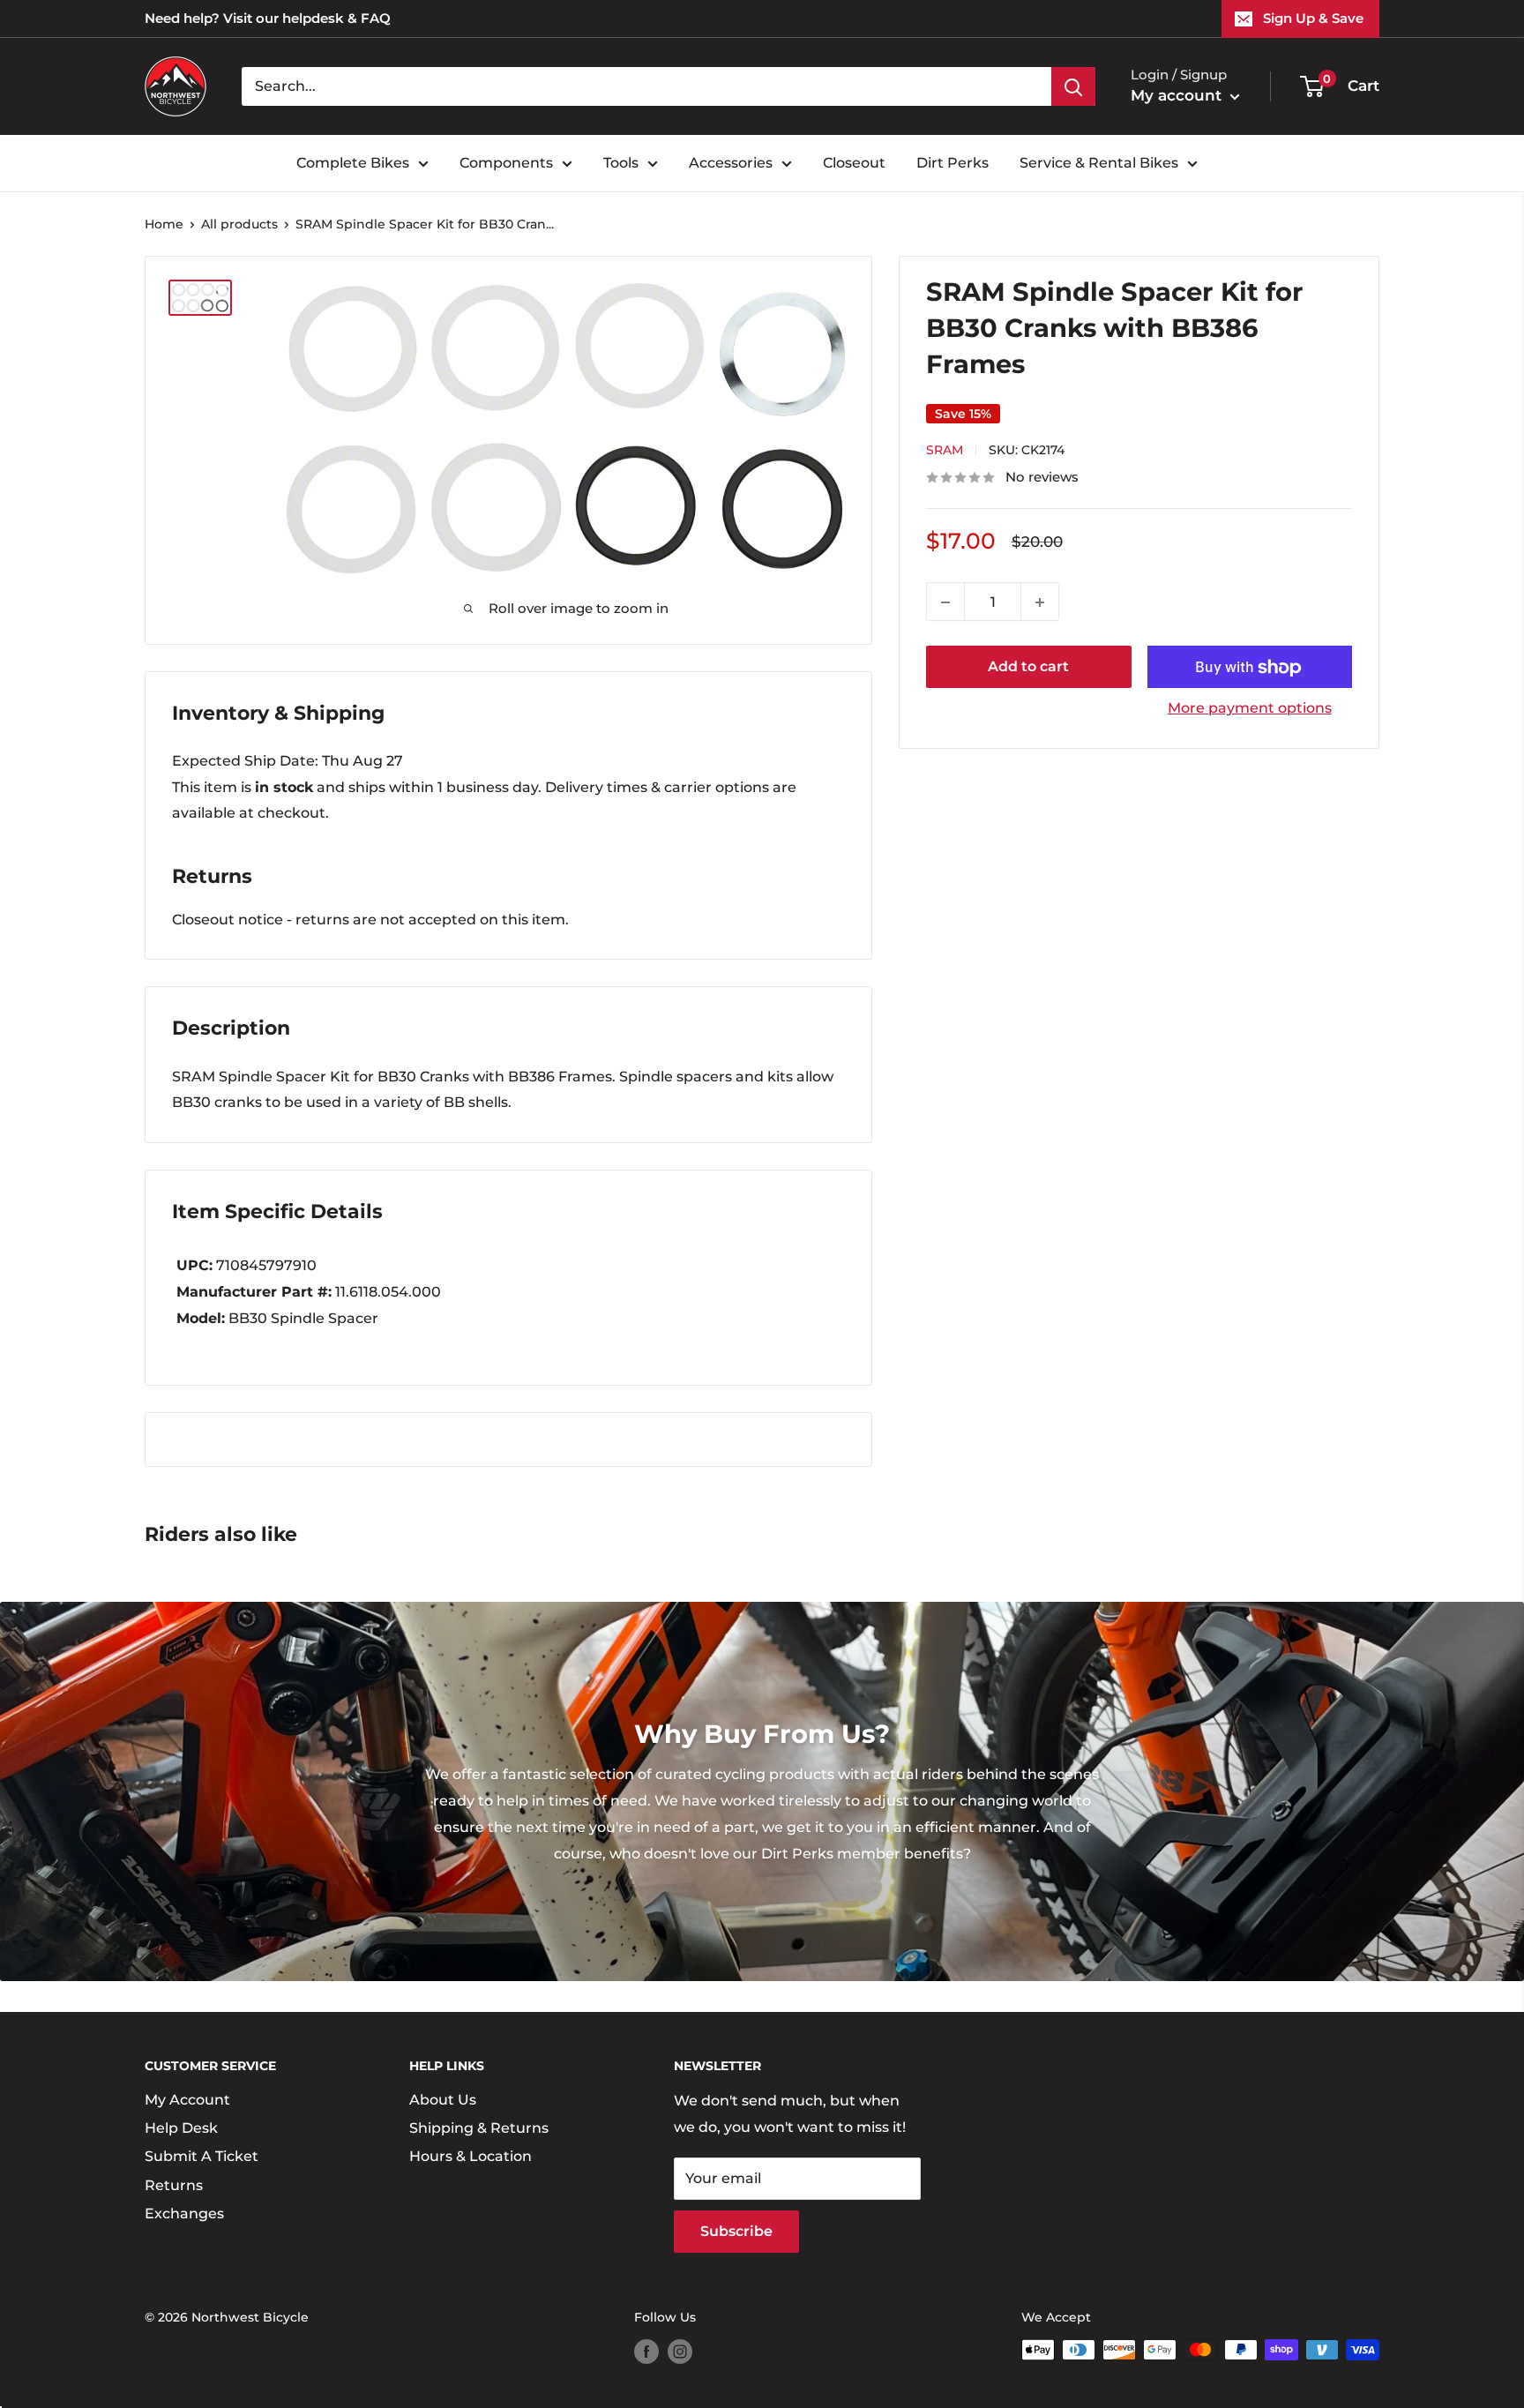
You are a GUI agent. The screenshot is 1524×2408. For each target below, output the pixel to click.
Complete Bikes (353, 163)
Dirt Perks (952, 163)
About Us (443, 2100)
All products (239, 224)
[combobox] (646, 86)
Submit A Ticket (202, 2156)
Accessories (731, 163)
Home (164, 224)
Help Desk (181, 2128)
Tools (621, 163)
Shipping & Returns (479, 2128)
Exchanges (184, 2214)
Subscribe (736, 2231)
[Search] (1073, 86)
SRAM (945, 451)
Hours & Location (471, 2156)
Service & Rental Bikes (1099, 163)
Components (506, 163)
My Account (187, 2100)
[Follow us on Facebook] (646, 2352)
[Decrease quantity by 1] (945, 602)
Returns (174, 2185)
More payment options (1250, 709)
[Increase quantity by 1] (1040, 602)
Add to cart (1028, 667)
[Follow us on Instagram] (680, 2352)
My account (1178, 95)
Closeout (854, 163)
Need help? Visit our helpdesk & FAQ (268, 18)
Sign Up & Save (1313, 18)
